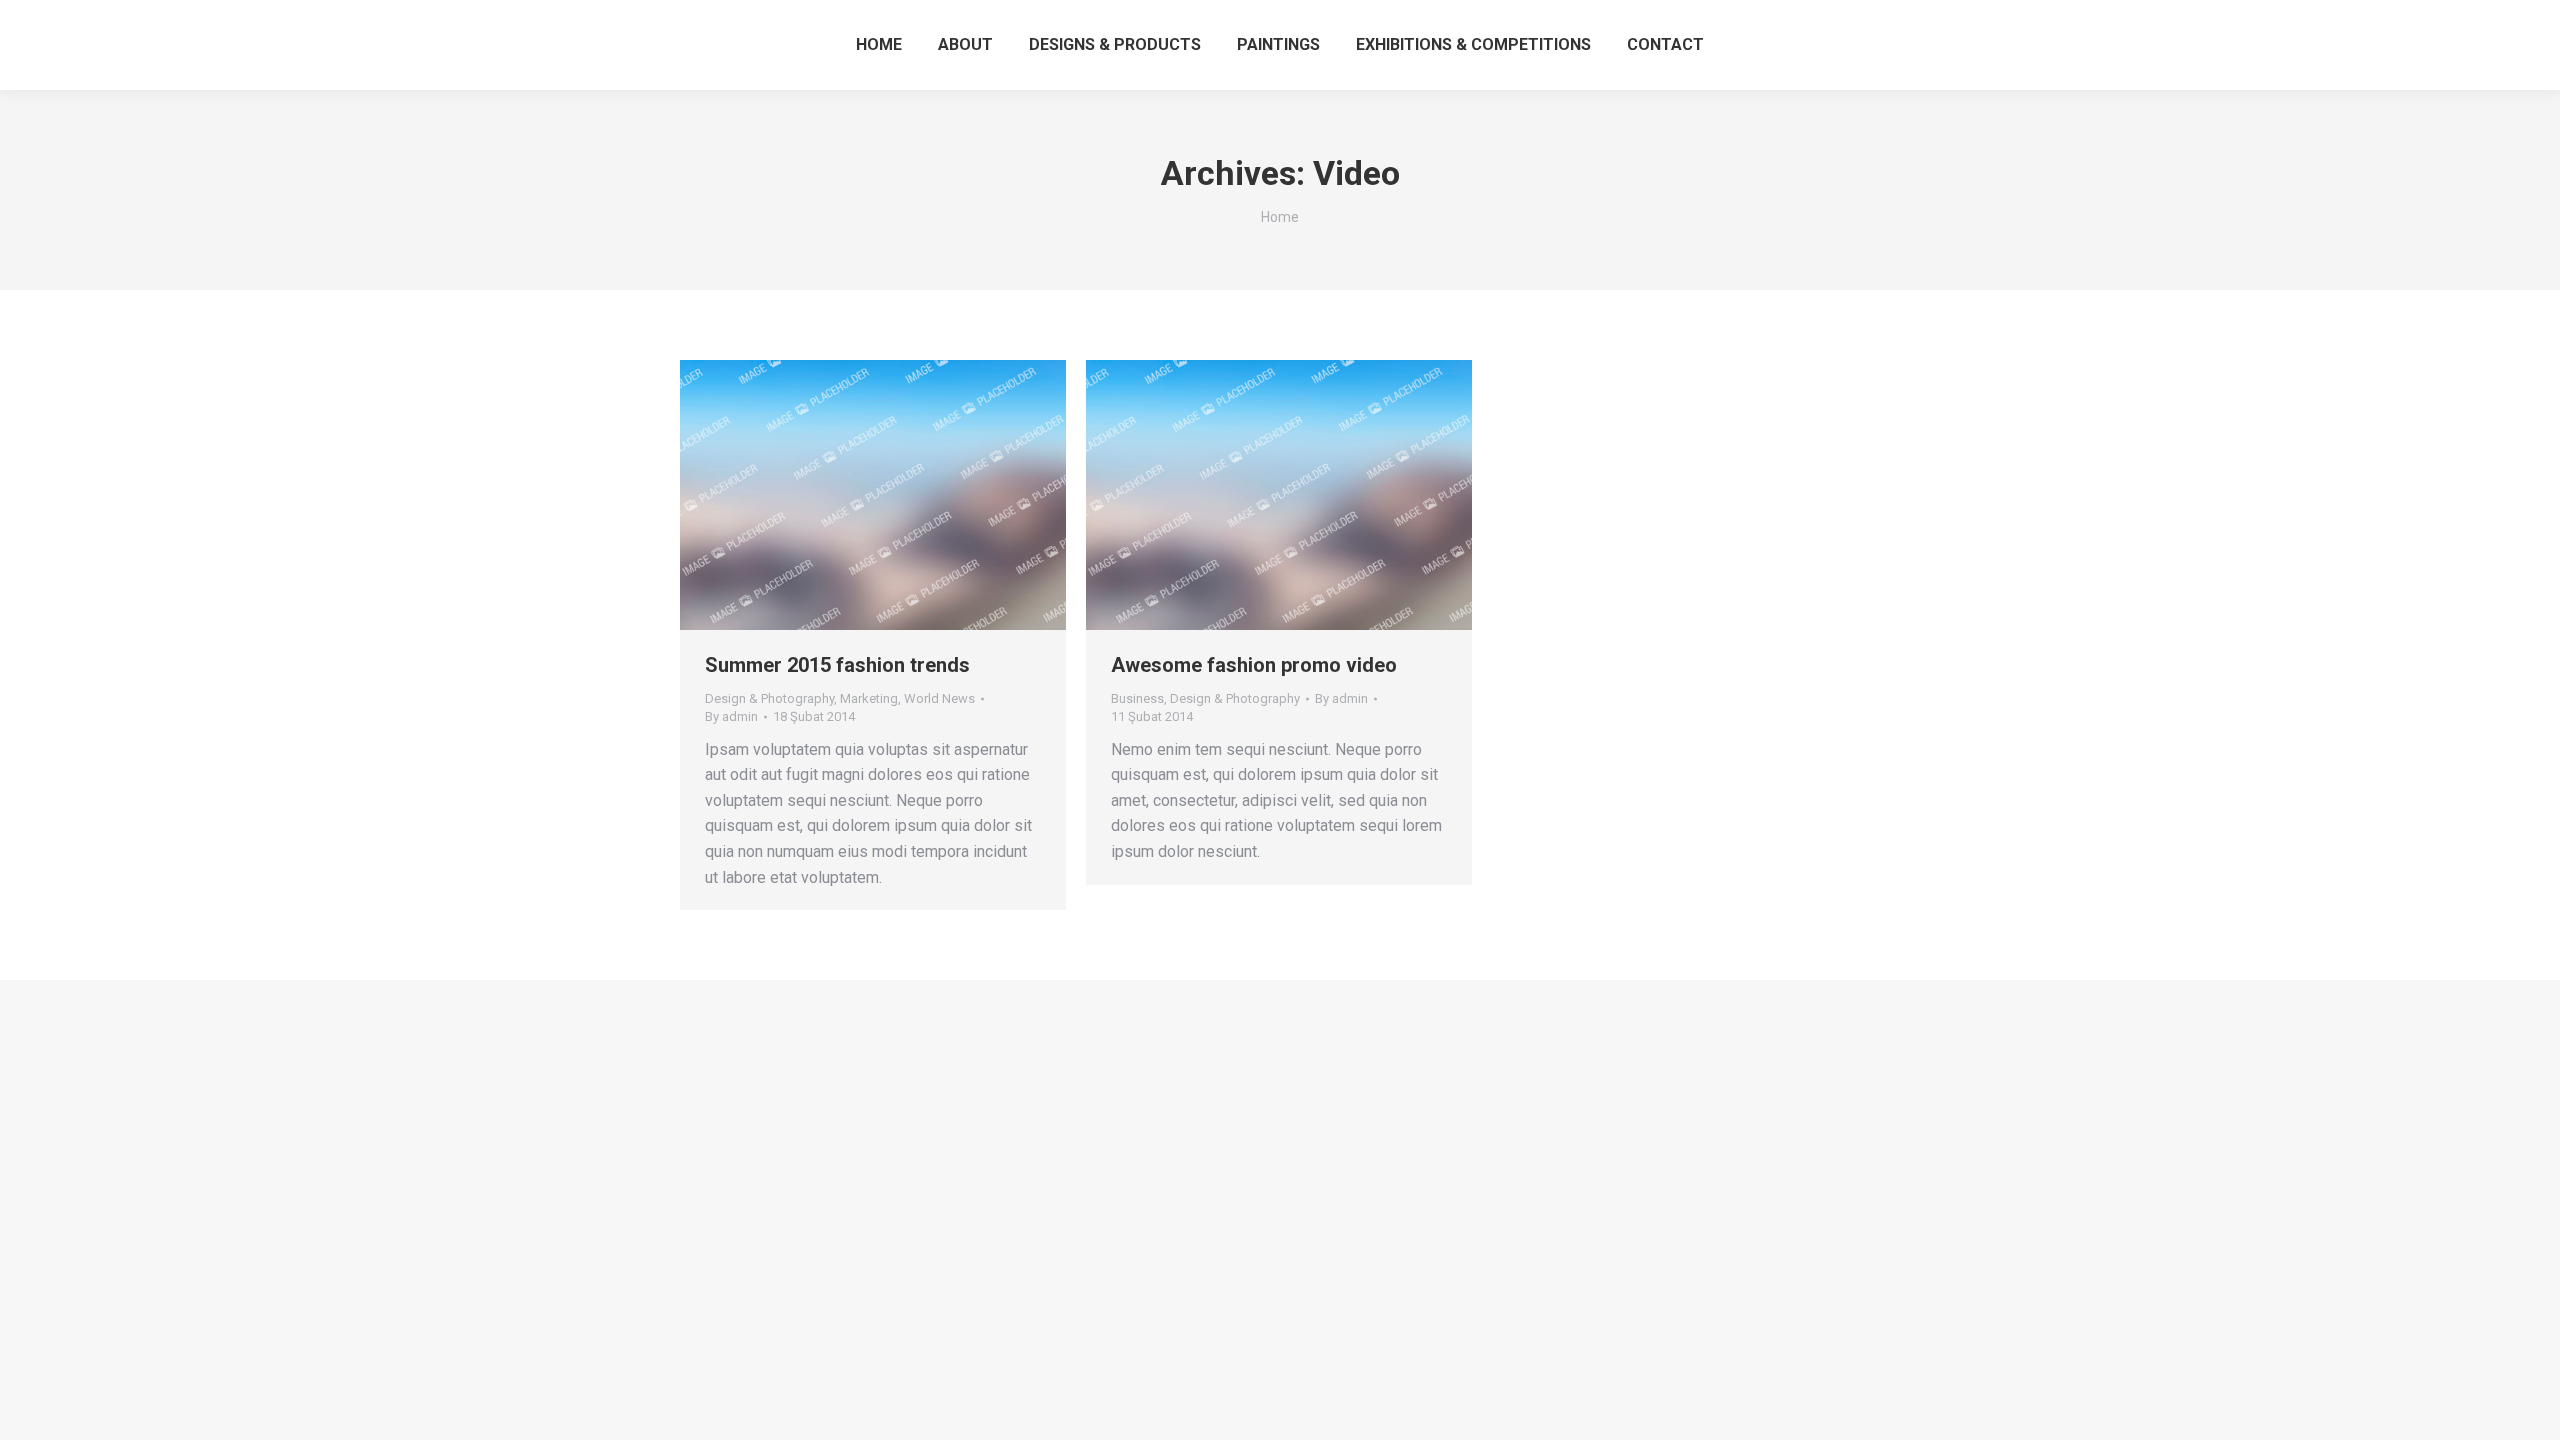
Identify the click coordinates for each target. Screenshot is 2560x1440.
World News (939, 698)
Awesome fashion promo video (1254, 665)
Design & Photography (769, 698)
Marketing (869, 698)
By (731, 716)
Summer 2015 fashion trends (837, 665)
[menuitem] (879, 45)
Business (1137, 698)
